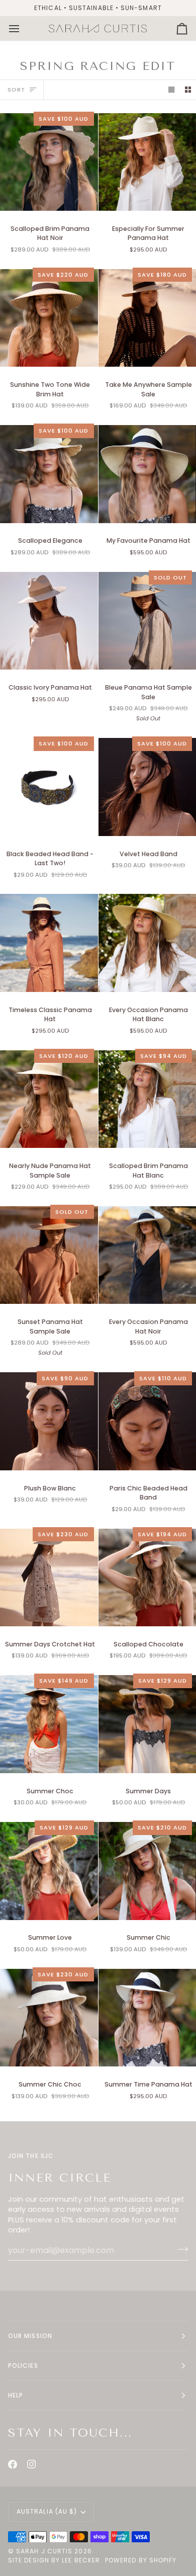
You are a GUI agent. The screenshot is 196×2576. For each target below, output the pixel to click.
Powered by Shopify (141, 2560)
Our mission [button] (30, 2336)
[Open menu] (23, 28)
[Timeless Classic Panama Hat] (49, 943)
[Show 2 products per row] (188, 90)
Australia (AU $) (47, 2511)
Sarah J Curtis (44, 2551)
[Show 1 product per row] (171, 90)
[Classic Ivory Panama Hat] (49, 621)
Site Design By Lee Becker (54, 2560)
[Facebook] (13, 2464)
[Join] (180, 2249)
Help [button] (16, 2395)
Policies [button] (23, 2365)
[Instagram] (32, 2464)
